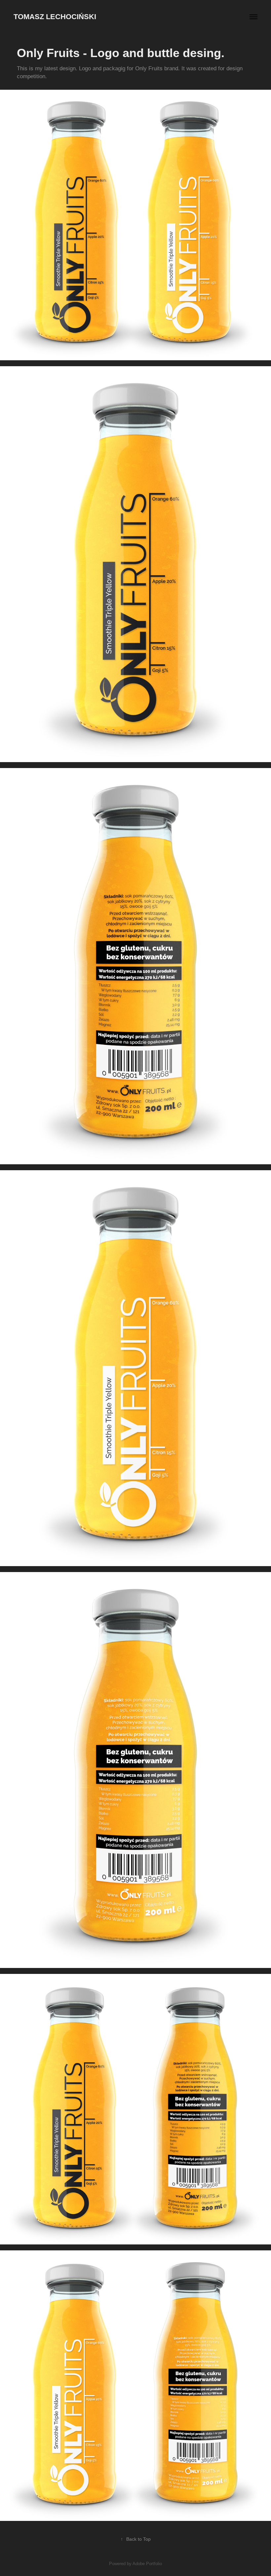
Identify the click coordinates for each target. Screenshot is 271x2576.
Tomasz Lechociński (55, 17)
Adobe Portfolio (147, 2564)
